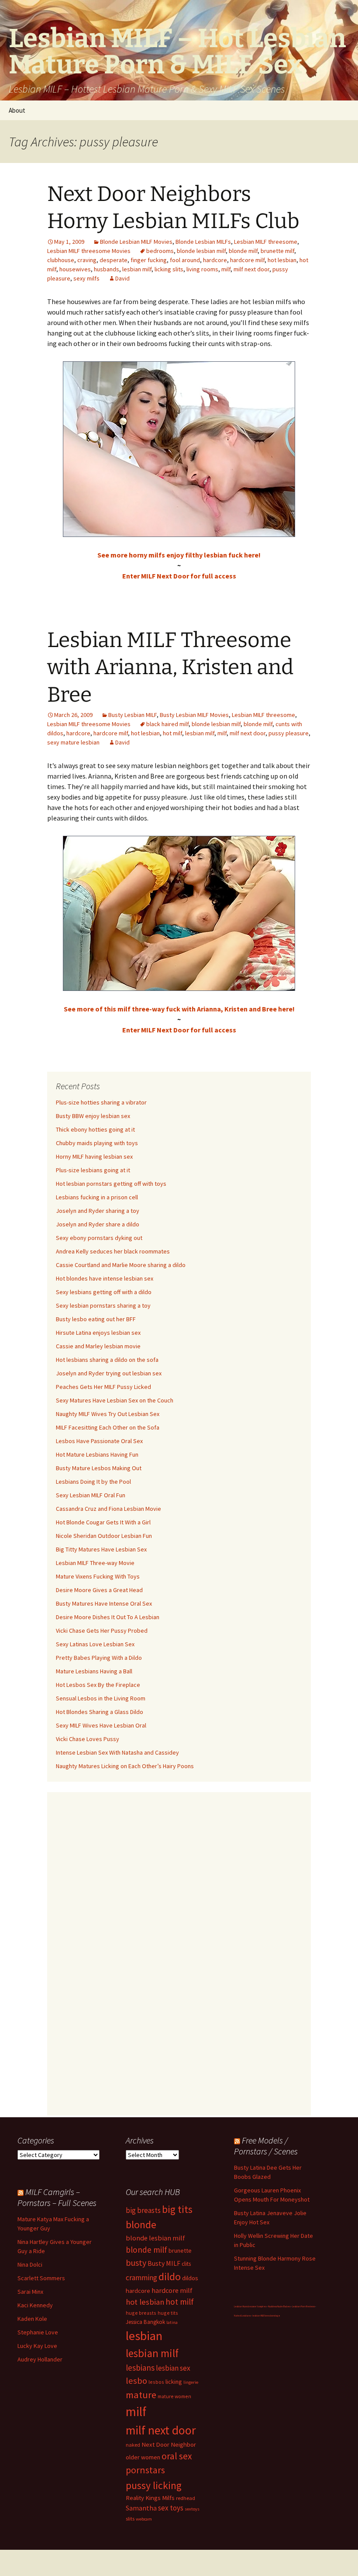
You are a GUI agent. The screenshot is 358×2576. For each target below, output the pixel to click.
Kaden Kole (32, 2319)
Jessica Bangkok (145, 2322)
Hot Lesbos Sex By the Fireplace (98, 1685)
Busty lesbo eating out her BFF (96, 1319)
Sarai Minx (30, 2292)
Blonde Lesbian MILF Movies (136, 242)
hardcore (215, 260)
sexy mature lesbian (73, 742)
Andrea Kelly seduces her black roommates (113, 1251)
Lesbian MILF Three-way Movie (95, 1563)
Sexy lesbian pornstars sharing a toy (103, 1305)
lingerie (191, 2382)
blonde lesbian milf (201, 251)
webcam (144, 2519)
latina (172, 2322)
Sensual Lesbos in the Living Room (101, 1698)
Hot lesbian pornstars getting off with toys (111, 1184)
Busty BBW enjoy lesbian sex (93, 1116)
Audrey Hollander (40, 2359)
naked (133, 2445)
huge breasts (141, 2313)
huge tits (168, 2313)
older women (143, 2457)
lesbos (156, 2382)
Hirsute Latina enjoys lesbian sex (98, 1333)
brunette (180, 2251)
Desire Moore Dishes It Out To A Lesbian (108, 1617)
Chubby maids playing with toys (97, 1143)
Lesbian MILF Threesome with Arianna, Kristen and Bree (170, 667)
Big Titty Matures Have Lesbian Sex (101, 1549)
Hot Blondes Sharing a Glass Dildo (100, 1712)
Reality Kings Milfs (150, 2498)
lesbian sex (173, 2368)
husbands (107, 269)
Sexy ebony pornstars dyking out (99, 1238)
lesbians (140, 2368)
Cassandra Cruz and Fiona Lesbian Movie (108, 1509)
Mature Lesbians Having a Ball (94, 1671)
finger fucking (149, 260)
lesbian (144, 2336)
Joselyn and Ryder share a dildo (98, 1224)
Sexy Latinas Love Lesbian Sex (95, 1644)
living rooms (202, 269)
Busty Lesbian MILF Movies (194, 715)
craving (87, 260)
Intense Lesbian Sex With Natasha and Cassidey (117, 1752)
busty (136, 2263)
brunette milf (277, 251)
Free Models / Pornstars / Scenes (266, 2146)
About (17, 110)
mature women (174, 2396)
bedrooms (160, 251)
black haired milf (167, 724)
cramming (141, 2278)
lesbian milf (137, 269)
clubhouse (61, 260)
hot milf (172, 733)
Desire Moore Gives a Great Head (99, 1590)
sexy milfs (86, 278)
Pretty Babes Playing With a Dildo (99, 1658)
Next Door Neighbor (169, 2444)
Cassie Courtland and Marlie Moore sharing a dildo (121, 1265)
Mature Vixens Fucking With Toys (98, 1576)
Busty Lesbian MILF (133, 715)
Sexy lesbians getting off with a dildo (104, 1292)
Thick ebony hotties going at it (95, 1129)
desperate (114, 260)
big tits (177, 2209)
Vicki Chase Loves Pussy (88, 1739)
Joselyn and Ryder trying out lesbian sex (109, 1373)
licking (174, 2382)
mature (141, 2395)
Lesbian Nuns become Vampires (250, 2306)
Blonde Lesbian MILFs (203, 242)
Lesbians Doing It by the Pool (93, 1482)
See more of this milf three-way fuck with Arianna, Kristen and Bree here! (179, 1009)
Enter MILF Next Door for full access (179, 576)
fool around (185, 260)
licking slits (169, 269)
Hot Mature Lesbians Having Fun (97, 1454)
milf (226, 269)
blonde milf (243, 251)
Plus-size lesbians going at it (93, 1170)
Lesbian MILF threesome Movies (89, 251)
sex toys (171, 2508)
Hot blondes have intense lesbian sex (105, 1278)
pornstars (145, 2470)
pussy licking (154, 2485)
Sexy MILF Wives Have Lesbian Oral (101, 1725)
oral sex (177, 2456)
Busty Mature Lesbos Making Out (99, 1468)
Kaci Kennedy (35, 2305)
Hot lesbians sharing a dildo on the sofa (107, 1360)
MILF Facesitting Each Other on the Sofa (108, 1427)
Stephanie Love (38, 2332)
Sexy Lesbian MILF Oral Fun (91, 1495)
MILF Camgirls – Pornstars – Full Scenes (57, 2197)
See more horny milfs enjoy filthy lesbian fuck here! (179, 555)
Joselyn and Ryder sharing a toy (98, 1211)
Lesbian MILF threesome (266, 242)
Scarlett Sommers (41, 2278)
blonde (141, 2225)
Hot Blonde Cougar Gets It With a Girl (103, 1522)
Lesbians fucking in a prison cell (97, 1197)
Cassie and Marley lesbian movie (98, 1346)
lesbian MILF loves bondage (266, 2316)
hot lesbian (282, 260)
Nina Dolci (30, 2264)
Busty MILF (164, 2263)
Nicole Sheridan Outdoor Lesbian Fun (104, 1536)
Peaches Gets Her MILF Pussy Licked (103, 1387)
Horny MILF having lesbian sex (94, 1156)
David (122, 278)
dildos (190, 2278)
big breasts (143, 2210)
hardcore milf (247, 260)
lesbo (136, 2381)
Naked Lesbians (242, 2316)
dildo (170, 2277)
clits (186, 2264)
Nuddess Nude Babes (279, 2306)
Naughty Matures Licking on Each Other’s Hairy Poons (125, 1766)
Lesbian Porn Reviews (303, 2306)
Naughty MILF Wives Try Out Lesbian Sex (108, 1414)
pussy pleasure (289, 733)
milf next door (251, 269)
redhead (186, 2498)
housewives (75, 269)
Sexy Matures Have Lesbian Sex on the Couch (115, 1400)
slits (130, 2519)
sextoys (192, 2509)
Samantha (141, 2508)
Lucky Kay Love (37, 2346)
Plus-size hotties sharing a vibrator (101, 1102)
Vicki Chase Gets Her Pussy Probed (102, 1631)
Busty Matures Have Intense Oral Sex (104, 1603)
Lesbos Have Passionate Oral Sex (99, 1441)
